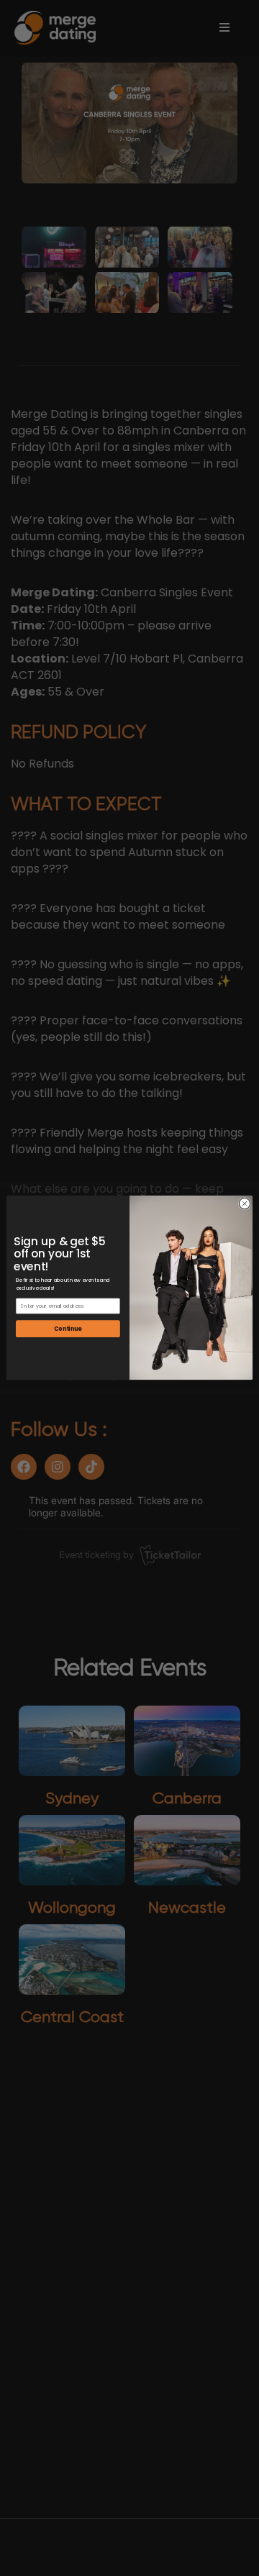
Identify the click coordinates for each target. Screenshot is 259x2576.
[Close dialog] (244, 1204)
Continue (68, 1329)
